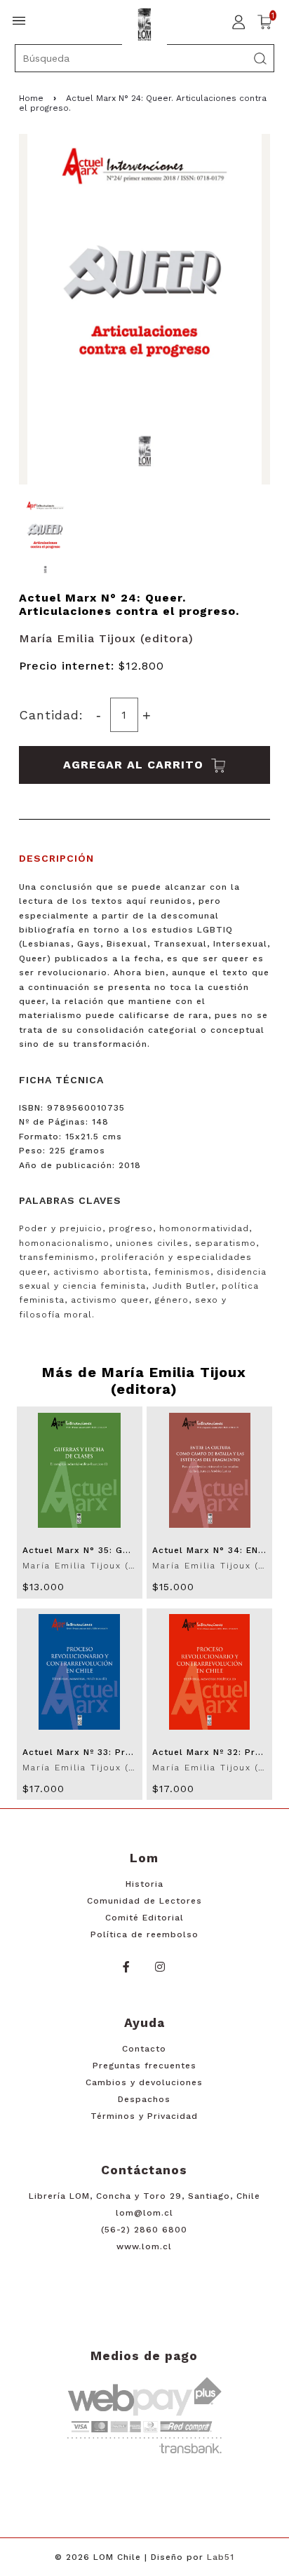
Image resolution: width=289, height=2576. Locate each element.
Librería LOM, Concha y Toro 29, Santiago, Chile (144, 2196)
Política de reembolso (144, 1934)
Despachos (144, 2099)
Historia (144, 1884)
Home (31, 98)
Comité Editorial (144, 1918)
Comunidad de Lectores (144, 1901)
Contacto (144, 2049)
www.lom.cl (144, 2246)
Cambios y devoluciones (144, 2082)
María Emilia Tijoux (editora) (106, 638)
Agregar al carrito (135, 765)
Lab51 (221, 2557)
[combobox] (145, 58)
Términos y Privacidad (144, 2116)
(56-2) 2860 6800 (144, 2230)
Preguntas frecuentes (144, 2066)
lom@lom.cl (144, 2213)
